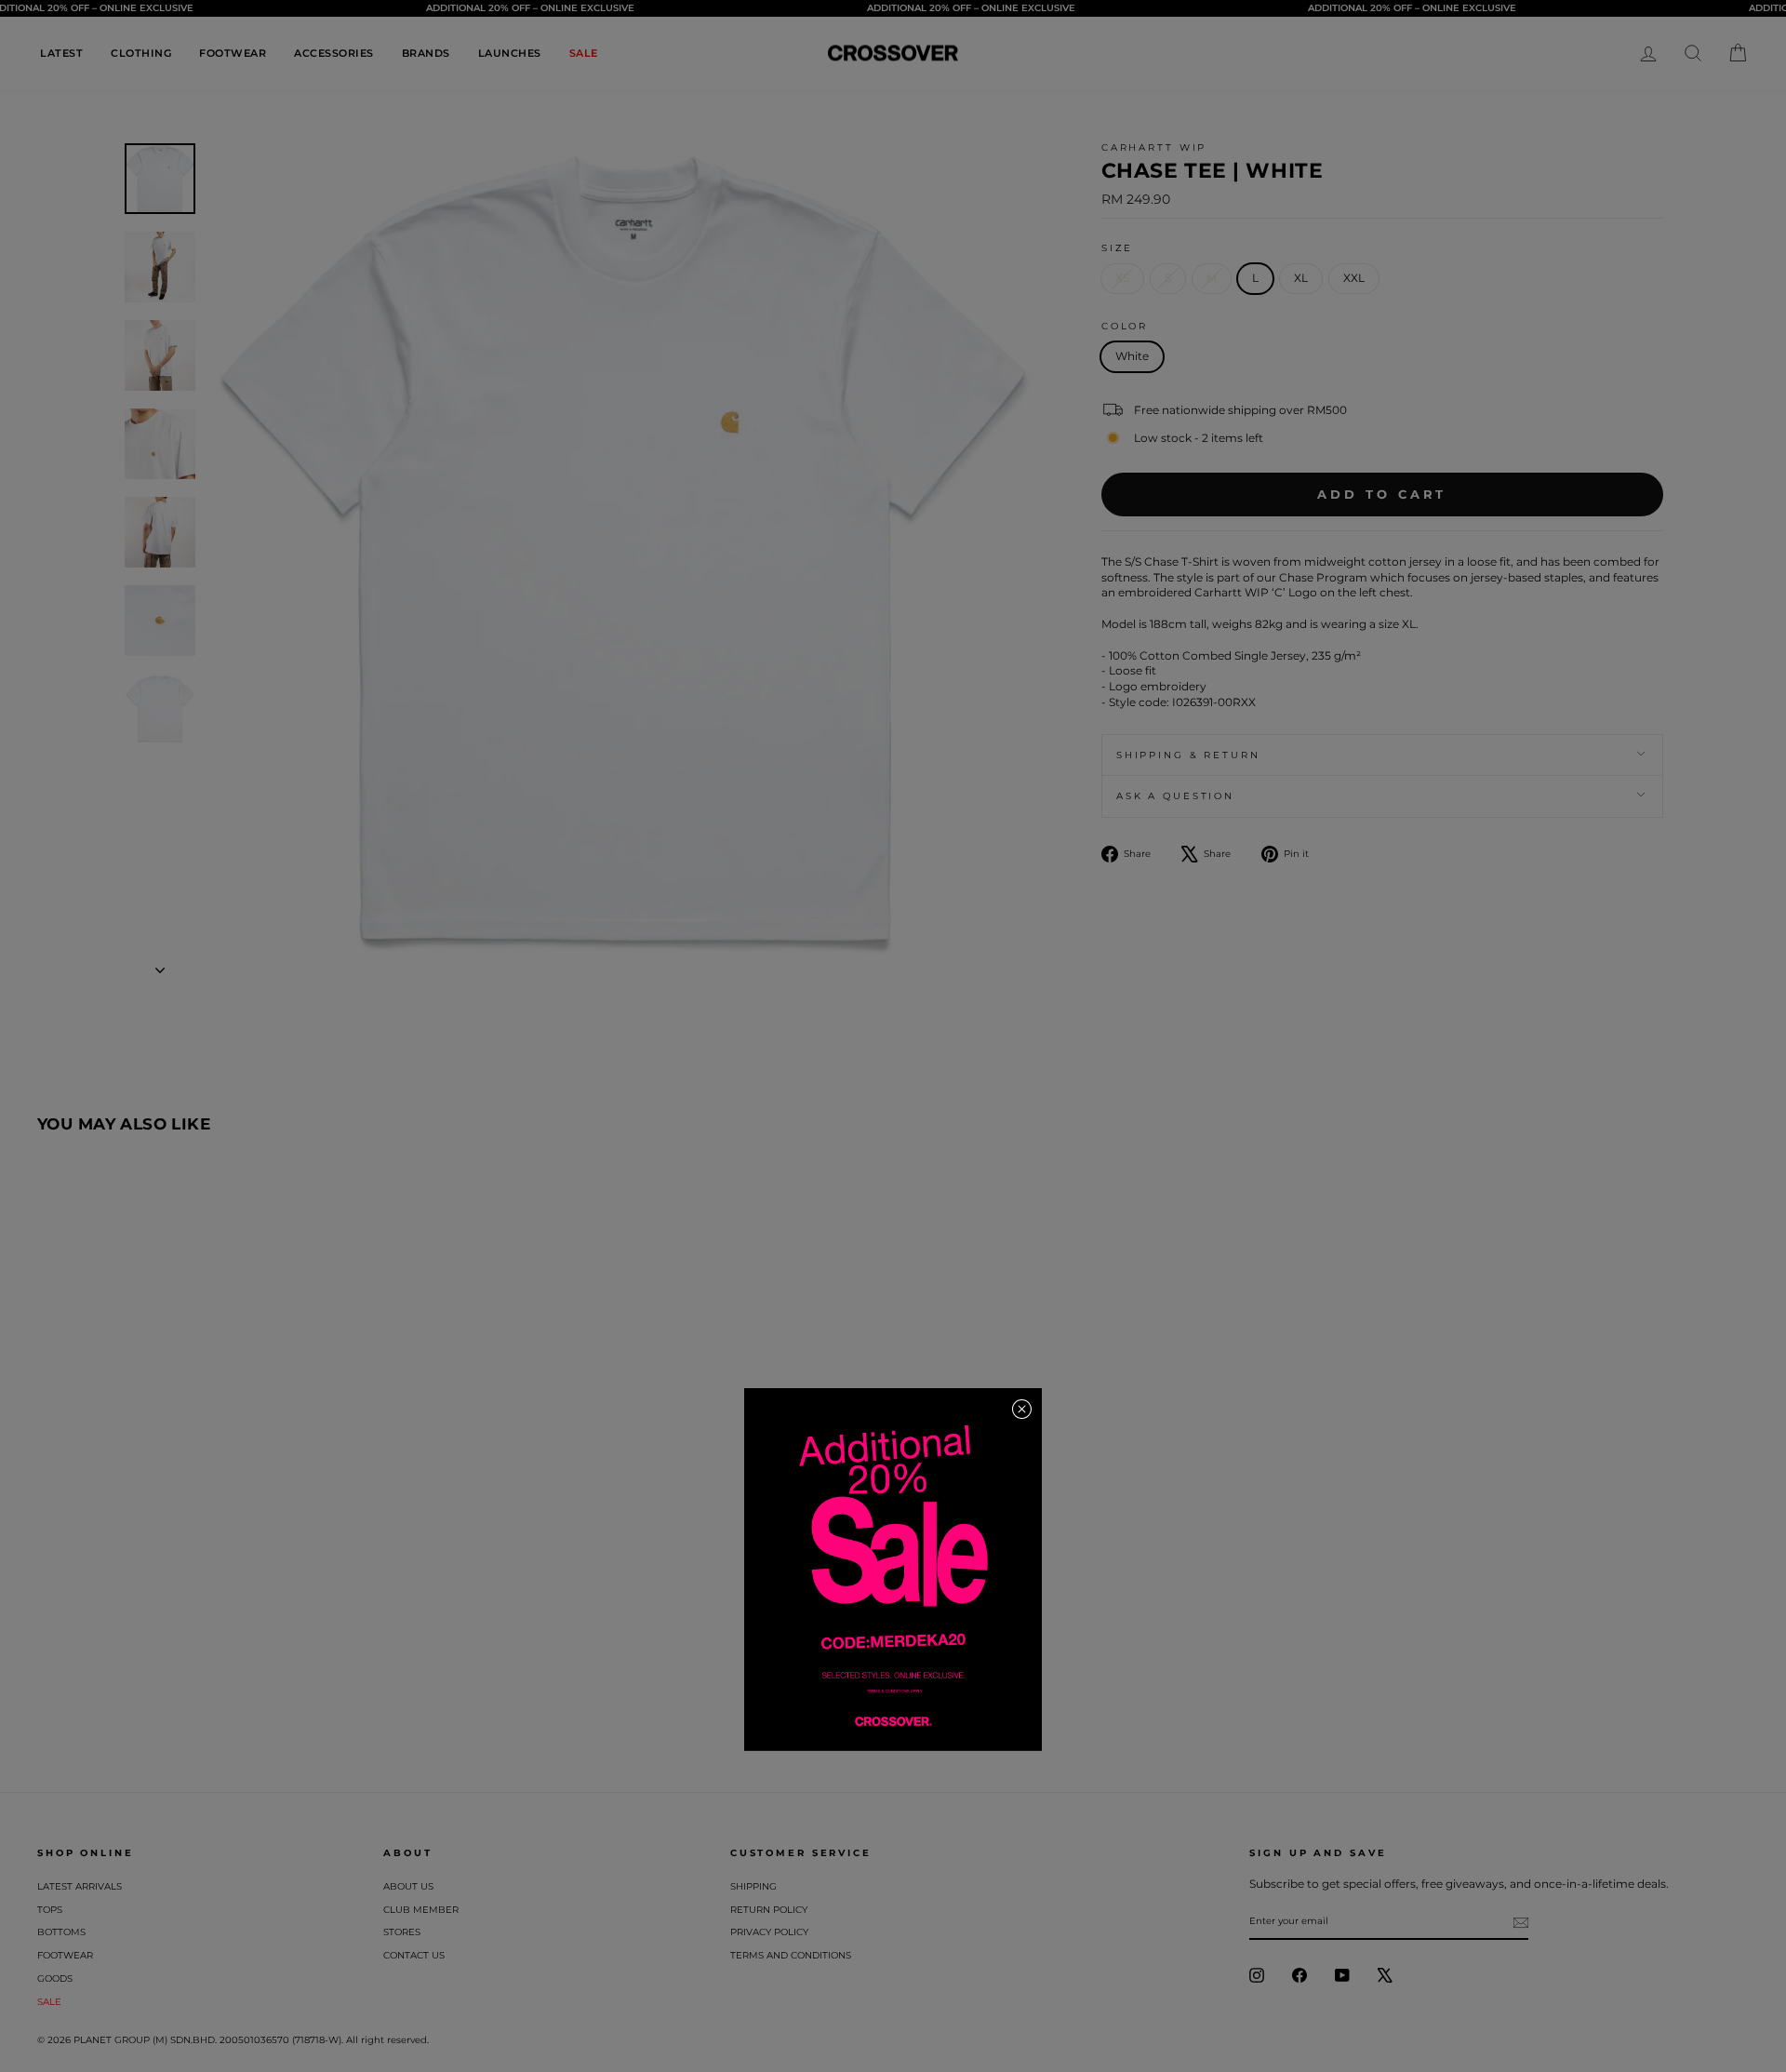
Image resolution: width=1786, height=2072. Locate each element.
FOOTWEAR (233, 53)
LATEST (61, 53)
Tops (50, 1910)
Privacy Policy (769, 1932)
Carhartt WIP (1154, 147)
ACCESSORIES (334, 53)
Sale (49, 2002)
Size (1118, 248)
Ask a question (1175, 796)
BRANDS (426, 53)
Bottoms (61, 1932)
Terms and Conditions (791, 1955)
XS (1122, 278)
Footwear (65, 1955)
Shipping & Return (1188, 755)
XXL (1354, 278)
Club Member (421, 1910)
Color (1125, 326)
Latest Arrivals (80, 1886)
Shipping (753, 1886)
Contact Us (414, 1955)
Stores (402, 1932)
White (1132, 356)
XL (1301, 278)
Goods (55, 1978)
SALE (584, 53)
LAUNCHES (510, 53)
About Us (408, 1886)
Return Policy (769, 1910)
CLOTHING (141, 53)
